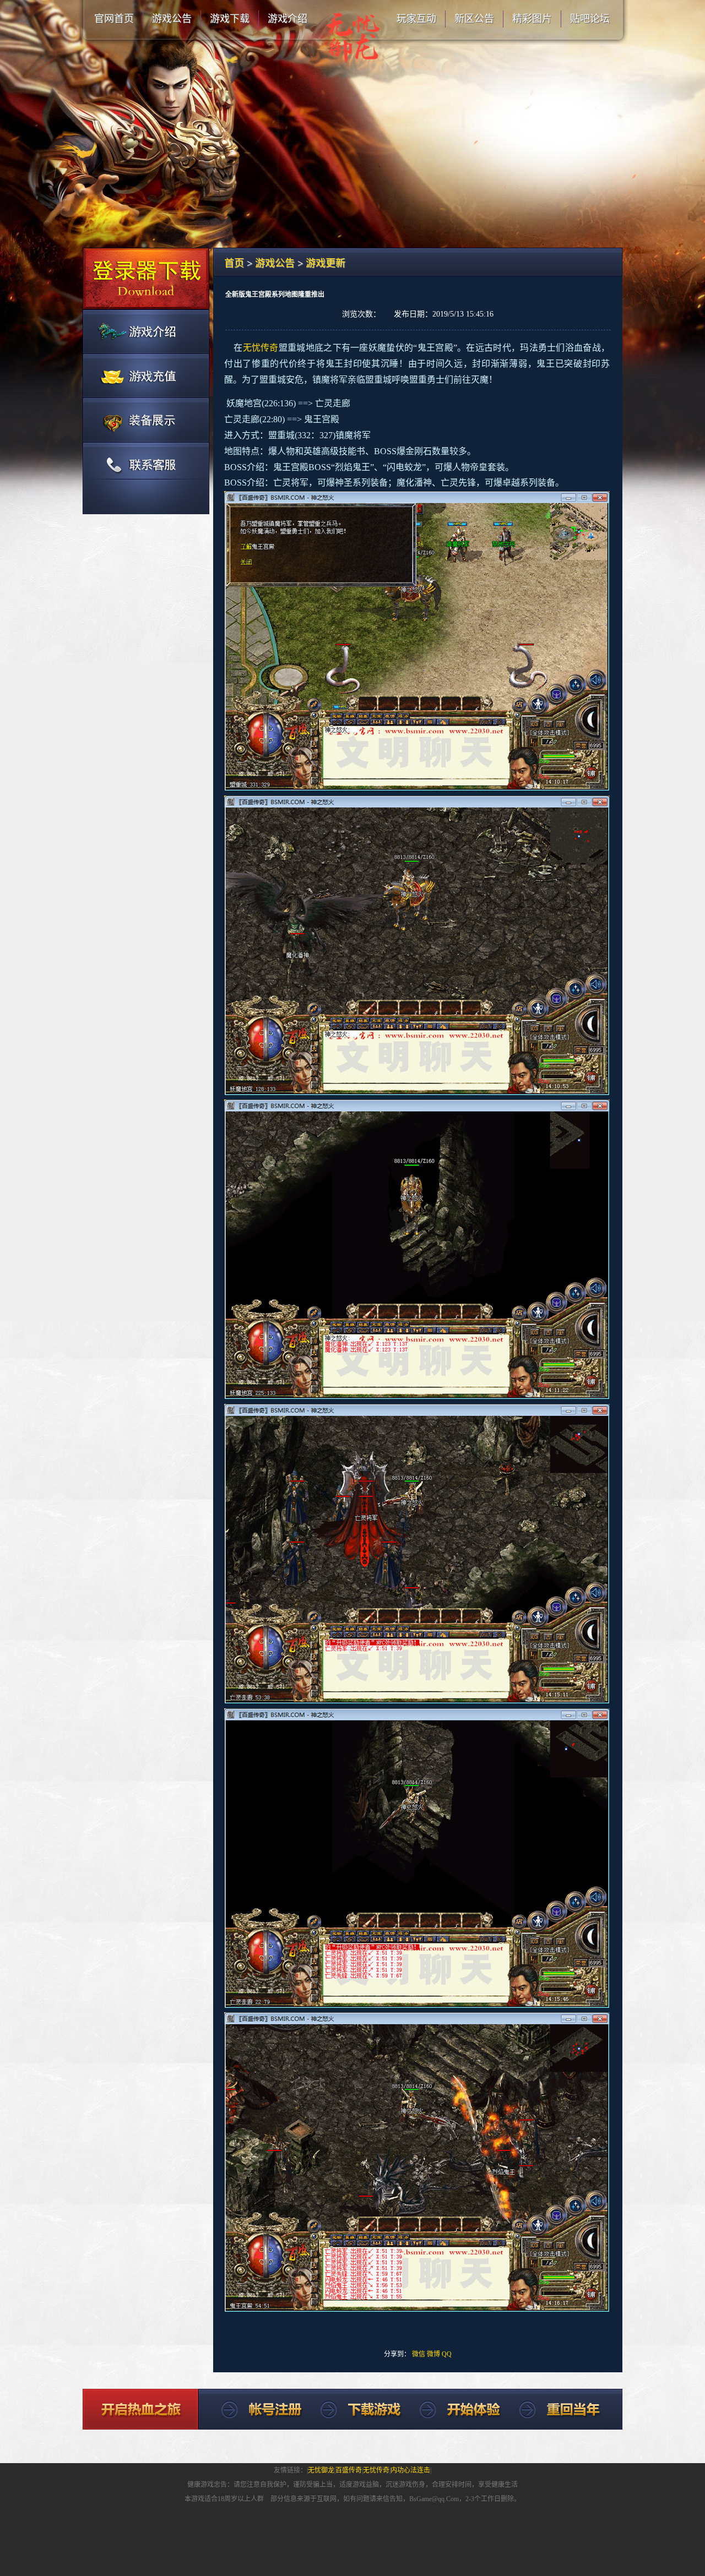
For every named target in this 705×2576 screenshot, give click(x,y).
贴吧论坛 (590, 19)
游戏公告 (172, 19)
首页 (234, 263)
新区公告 (474, 19)
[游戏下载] (146, 279)
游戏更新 (326, 263)
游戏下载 (230, 19)
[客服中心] (146, 478)
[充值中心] (146, 375)
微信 (419, 2354)
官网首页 (114, 19)
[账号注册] (146, 331)
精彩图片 (532, 19)
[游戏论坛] (146, 419)
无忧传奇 (376, 2470)
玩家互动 (416, 19)
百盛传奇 (349, 2470)
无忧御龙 (321, 2470)
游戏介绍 (288, 19)
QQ (447, 2354)
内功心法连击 (410, 2470)
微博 (433, 2354)
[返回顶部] (252, 2409)
